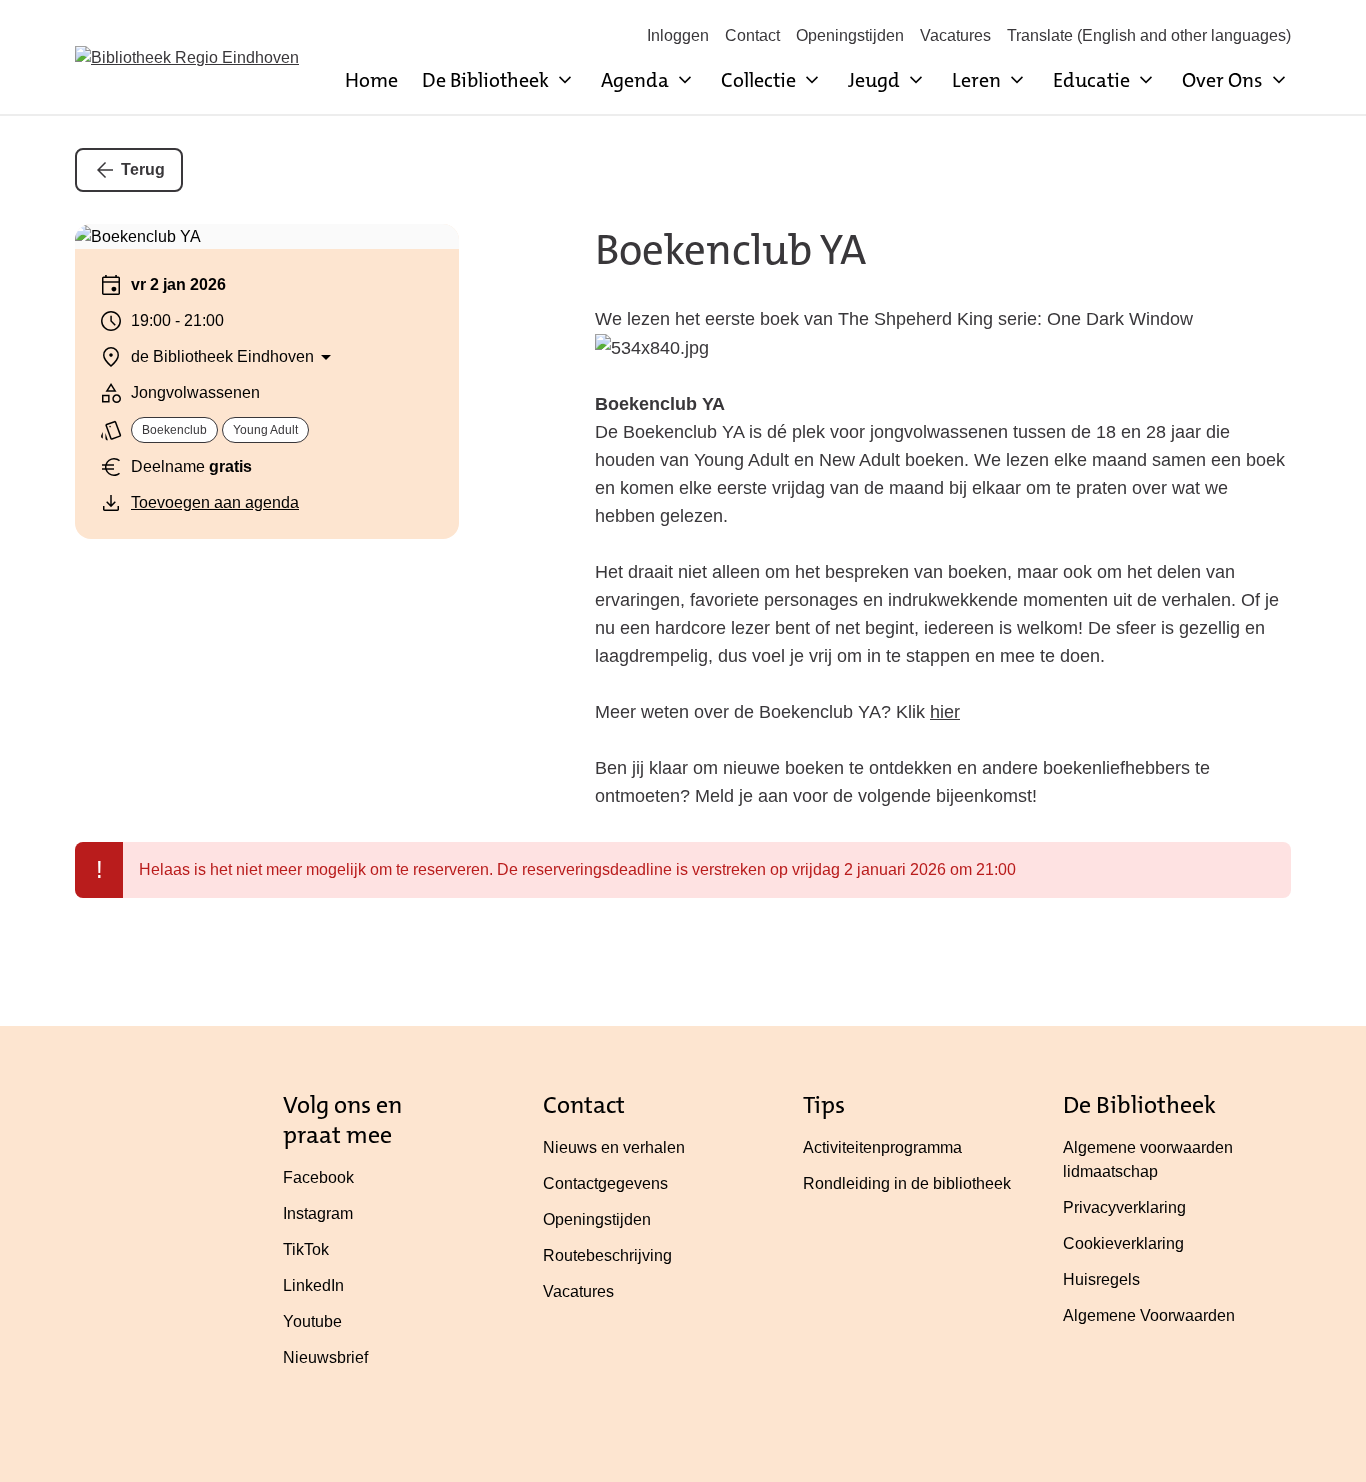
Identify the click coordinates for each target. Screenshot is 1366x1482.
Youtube (312, 1321)
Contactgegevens (605, 1183)
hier (945, 712)
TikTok (306, 1249)
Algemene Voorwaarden (1149, 1315)
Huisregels (1101, 1279)
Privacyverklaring (1124, 1207)
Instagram (318, 1213)
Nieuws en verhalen (614, 1147)
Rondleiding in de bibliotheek (907, 1183)
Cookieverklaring (1123, 1243)
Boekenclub (174, 430)
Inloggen (678, 35)
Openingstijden (850, 35)
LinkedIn (313, 1285)
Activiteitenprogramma (882, 1147)
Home (371, 80)
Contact (752, 35)
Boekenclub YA (730, 250)
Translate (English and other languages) (1149, 35)
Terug (143, 169)
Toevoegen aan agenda (215, 502)
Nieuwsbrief (325, 1357)
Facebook (318, 1177)
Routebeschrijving (607, 1255)
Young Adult (265, 430)
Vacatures (955, 35)
